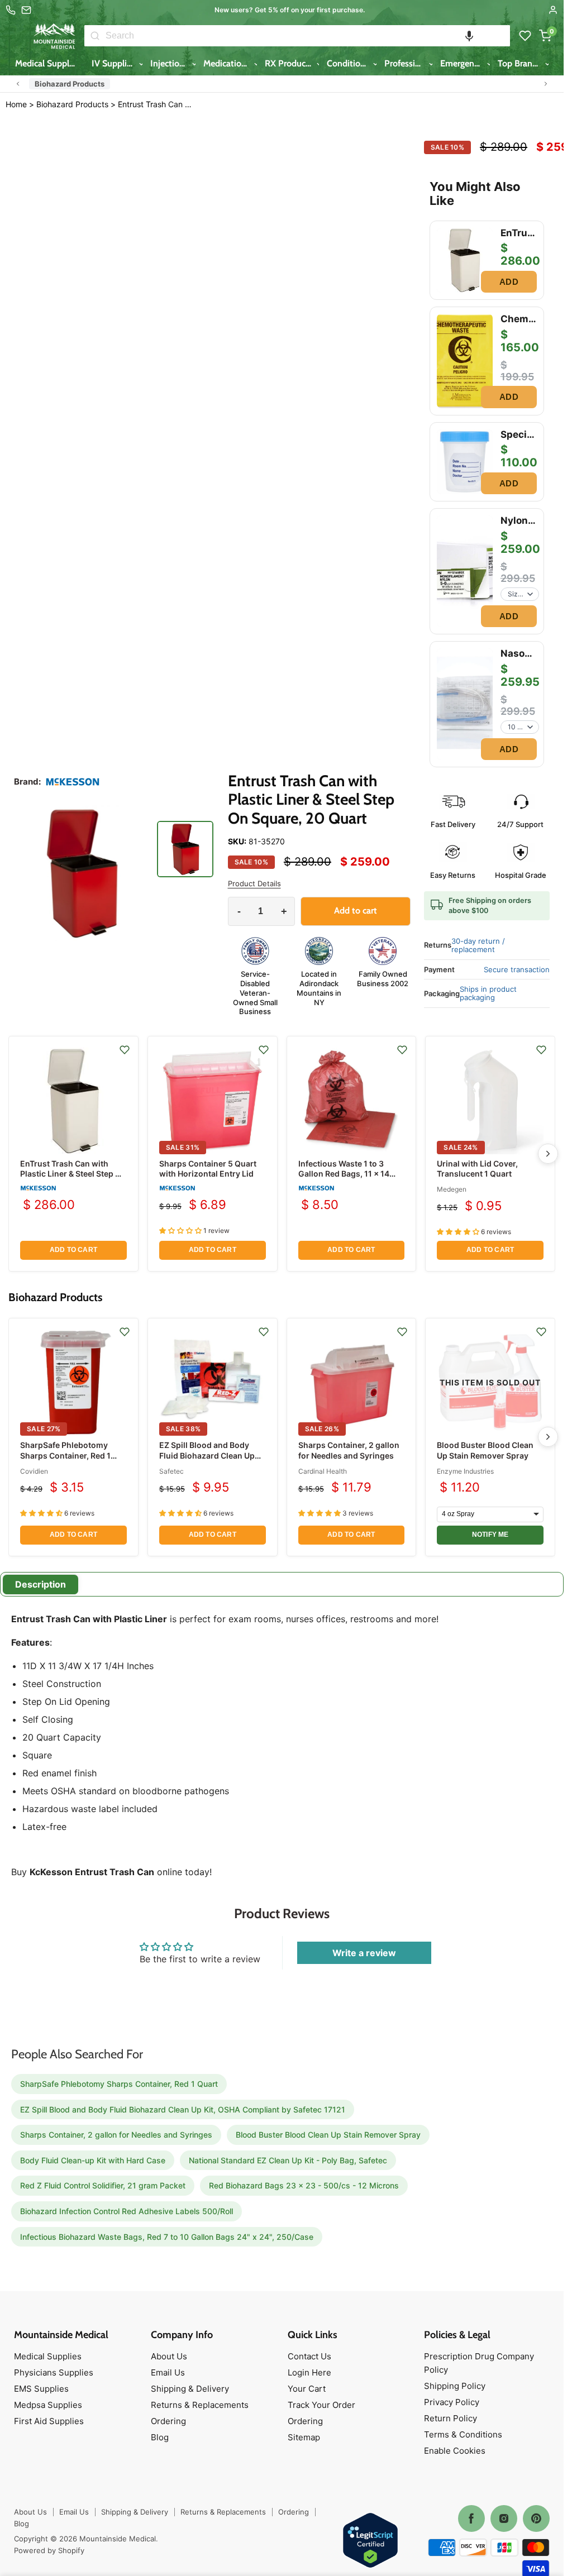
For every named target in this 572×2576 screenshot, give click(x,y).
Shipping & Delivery (190, 2389)
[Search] (95, 36)
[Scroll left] (18, 84)
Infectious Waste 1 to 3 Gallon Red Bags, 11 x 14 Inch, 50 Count (344, 1174)
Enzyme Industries (465, 1471)
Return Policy (451, 2418)
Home (16, 104)
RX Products (290, 63)
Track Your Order (321, 2405)
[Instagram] (504, 2518)
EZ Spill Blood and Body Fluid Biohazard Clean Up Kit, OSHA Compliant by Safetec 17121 (207, 1460)
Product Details (254, 884)
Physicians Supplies (54, 2372)
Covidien (34, 1471)
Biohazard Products (70, 84)
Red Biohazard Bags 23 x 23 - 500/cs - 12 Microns (304, 2185)
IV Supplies (115, 63)
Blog (160, 2437)
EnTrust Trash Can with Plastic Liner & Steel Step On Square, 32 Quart (73, 1174)
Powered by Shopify (49, 2550)
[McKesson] (73, 782)
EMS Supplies (41, 2389)
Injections (170, 63)
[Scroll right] (546, 84)
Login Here (309, 2372)
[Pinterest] (536, 2518)
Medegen (452, 1189)
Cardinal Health (323, 1471)
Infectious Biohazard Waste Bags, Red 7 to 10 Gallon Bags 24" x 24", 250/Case (167, 2237)
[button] (469, 36)
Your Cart (307, 2389)
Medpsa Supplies (48, 2405)
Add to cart (73, 1250)
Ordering (168, 2421)
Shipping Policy (455, 2386)
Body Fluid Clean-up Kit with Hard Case (93, 2160)
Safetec (171, 1471)
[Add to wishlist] (125, 1050)
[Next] (548, 1154)
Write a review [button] (364, 1953)
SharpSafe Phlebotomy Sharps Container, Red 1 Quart (65, 1455)
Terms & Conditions (463, 2434)
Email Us (168, 2372)
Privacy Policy (452, 2402)
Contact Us (309, 2356)
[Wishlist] (525, 36)
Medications (228, 63)
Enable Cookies (455, 2451)
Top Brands (521, 63)
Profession (406, 63)
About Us (169, 2356)
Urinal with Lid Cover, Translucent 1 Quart (477, 1168)
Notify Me (490, 1535)
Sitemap (304, 2437)
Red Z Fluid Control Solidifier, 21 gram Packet (103, 2185)
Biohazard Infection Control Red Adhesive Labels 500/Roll (127, 2211)
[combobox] (308, 36)
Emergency (463, 63)
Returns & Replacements (200, 2405)
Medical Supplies (49, 63)
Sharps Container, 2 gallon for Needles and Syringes (349, 1450)
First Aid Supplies (49, 2421)
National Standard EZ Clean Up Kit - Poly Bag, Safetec (288, 2160)
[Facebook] (471, 2518)
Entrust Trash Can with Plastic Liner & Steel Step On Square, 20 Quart (156, 104)
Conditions (349, 63)
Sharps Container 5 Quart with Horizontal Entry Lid (208, 1168)
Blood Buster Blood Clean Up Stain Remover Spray (485, 1450)
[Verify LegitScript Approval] (370, 2541)
